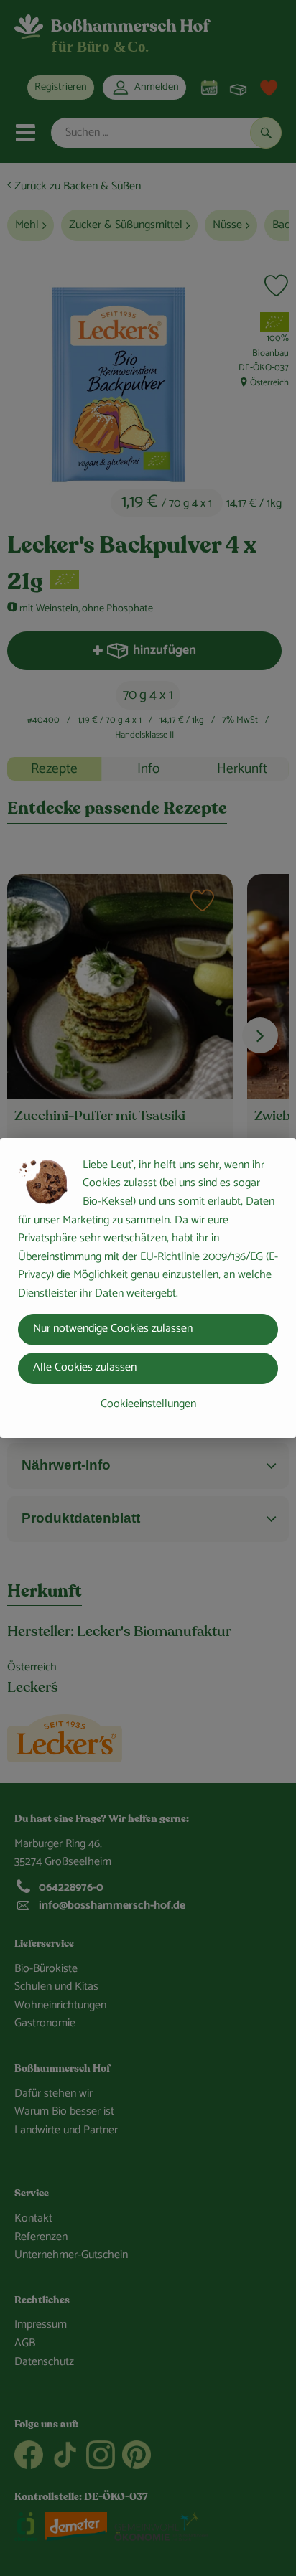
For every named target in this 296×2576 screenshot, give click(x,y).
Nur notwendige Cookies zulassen (113, 1329)
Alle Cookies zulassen (85, 1367)
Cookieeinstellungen (148, 1404)
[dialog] (148, 1288)
